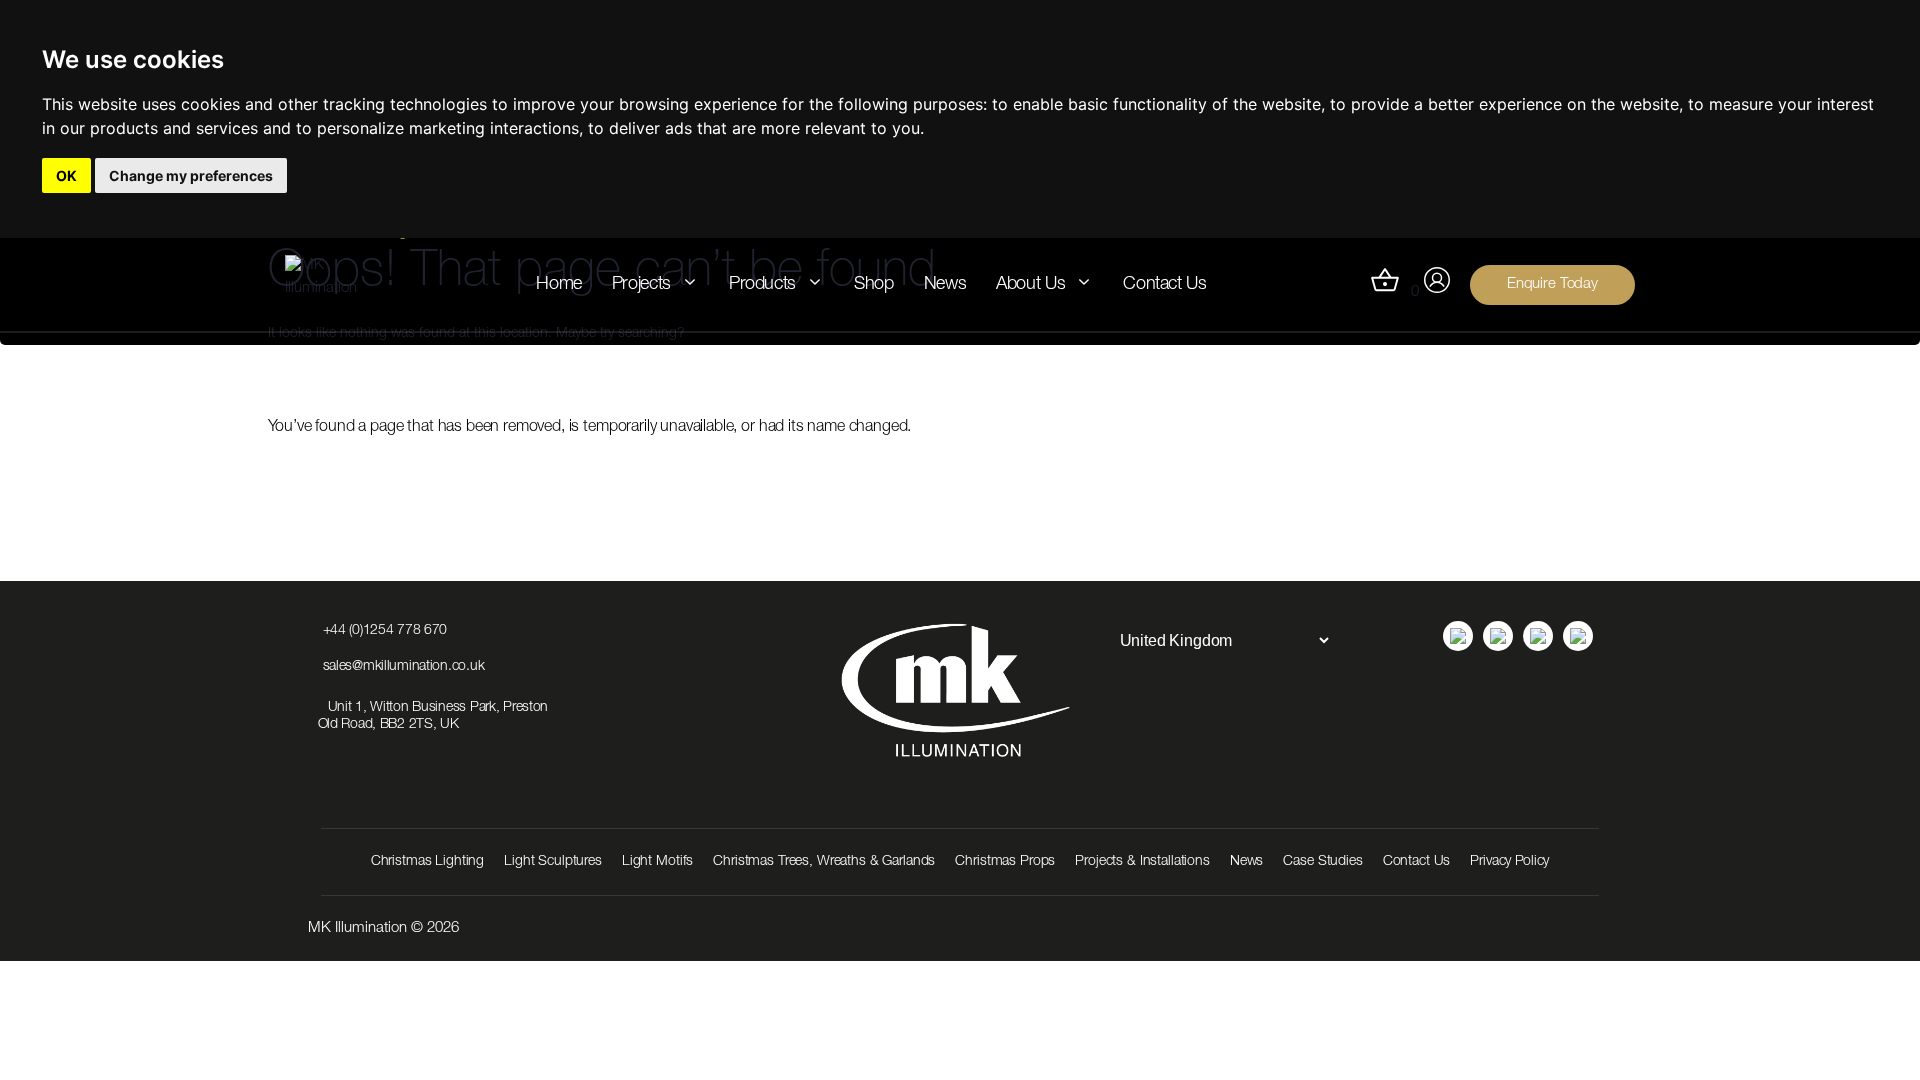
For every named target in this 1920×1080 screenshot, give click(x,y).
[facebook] (1538, 636)
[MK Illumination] (335, 284)
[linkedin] (1458, 636)
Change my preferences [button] (191, 175)
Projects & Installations (1142, 862)
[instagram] (1498, 636)
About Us (1030, 285)
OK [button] (66, 175)
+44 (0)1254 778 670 (385, 631)
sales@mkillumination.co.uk (404, 667)
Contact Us (1164, 285)
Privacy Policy (1509, 862)
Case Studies (1322, 862)
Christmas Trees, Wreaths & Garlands (824, 862)
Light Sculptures (553, 862)
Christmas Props (1005, 862)
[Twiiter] (1578, 636)
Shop (874, 285)
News (945, 285)
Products (762, 285)
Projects (641, 285)
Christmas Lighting (427, 862)
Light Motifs (657, 862)
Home (559, 285)
